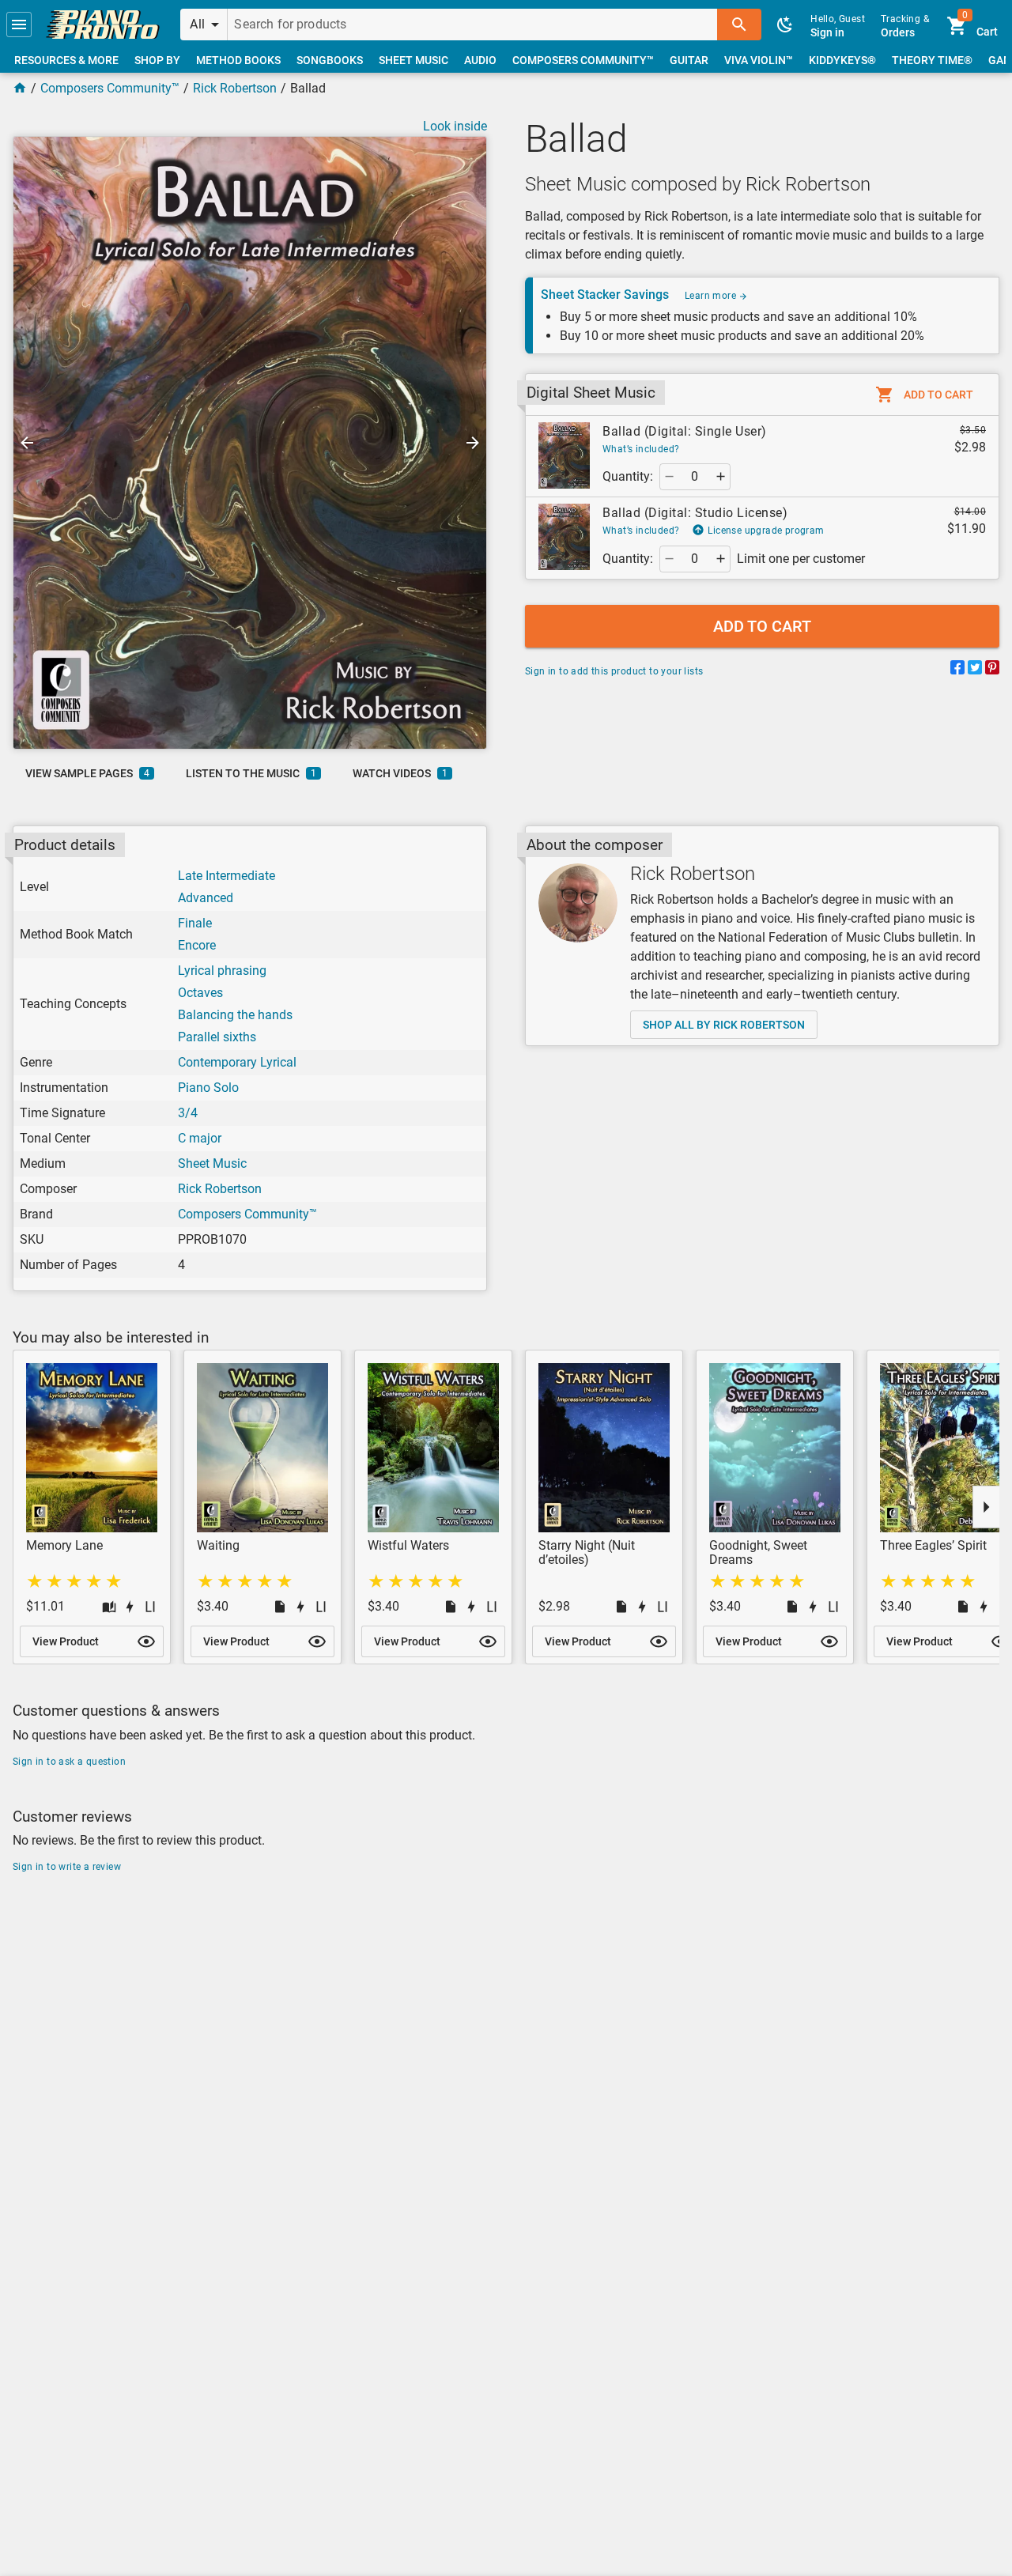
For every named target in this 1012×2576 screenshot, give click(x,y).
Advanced (206, 898)
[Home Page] (20, 88)
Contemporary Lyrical (237, 1062)
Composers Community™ (110, 88)
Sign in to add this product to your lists (614, 671)
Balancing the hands (235, 1015)
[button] (19, 25)
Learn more (712, 296)
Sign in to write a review (67, 1867)
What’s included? (641, 449)
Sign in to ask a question (69, 1762)
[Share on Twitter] (975, 670)
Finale (195, 923)
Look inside (455, 126)
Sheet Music (212, 1163)
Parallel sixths (217, 1037)
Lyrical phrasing (222, 971)
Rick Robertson (235, 88)
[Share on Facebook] (957, 670)
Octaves (200, 993)
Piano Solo (208, 1088)
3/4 (188, 1113)
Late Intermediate (227, 876)
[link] (103, 25)
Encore (197, 945)
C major (200, 1138)
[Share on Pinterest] (992, 670)
